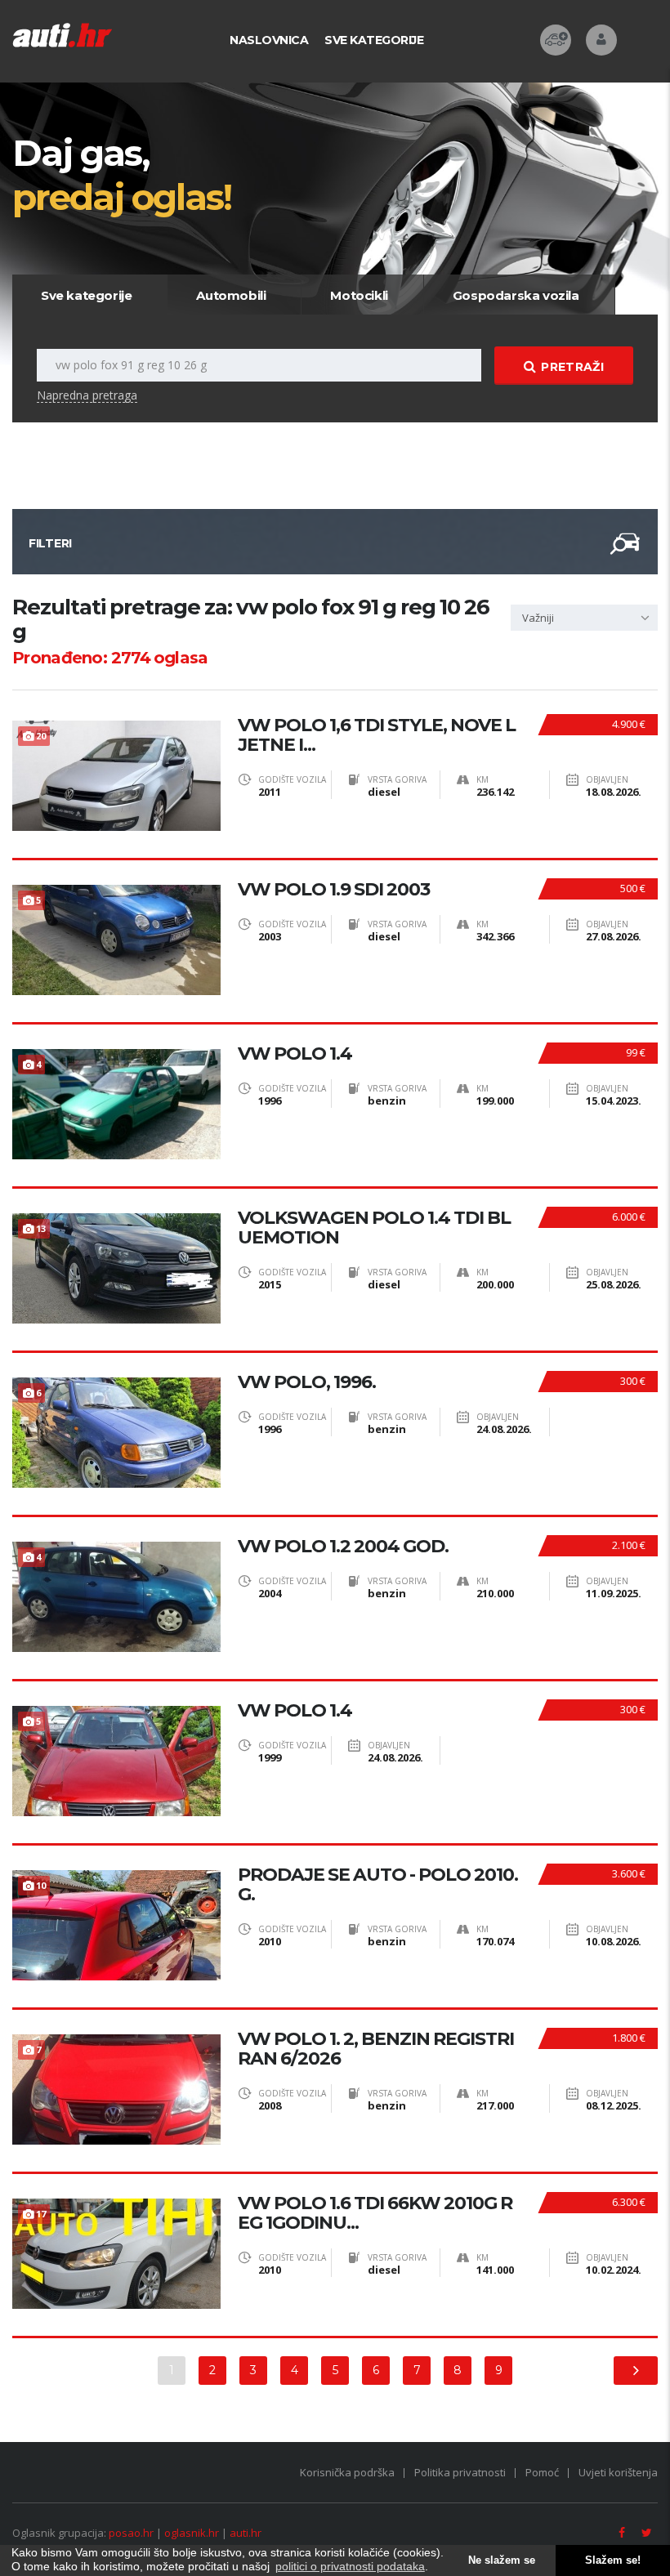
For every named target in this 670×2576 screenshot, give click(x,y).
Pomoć (542, 2472)
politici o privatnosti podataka (350, 2566)
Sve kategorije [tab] (86, 295)
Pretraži (572, 367)
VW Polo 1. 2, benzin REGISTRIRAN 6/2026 (376, 2049)
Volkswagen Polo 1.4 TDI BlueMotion (374, 1228)
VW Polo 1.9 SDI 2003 (334, 890)
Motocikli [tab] (359, 295)
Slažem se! (613, 2560)
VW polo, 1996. (307, 1382)
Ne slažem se (502, 2560)
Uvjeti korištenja (618, 2472)
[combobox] (584, 618)
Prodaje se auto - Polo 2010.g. (378, 1885)
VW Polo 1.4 (295, 1054)
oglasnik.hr (192, 2533)
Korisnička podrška (347, 2472)
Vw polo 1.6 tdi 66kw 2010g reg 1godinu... (375, 2213)
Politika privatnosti (460, 2472)
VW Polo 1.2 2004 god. (343, 1547)
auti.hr (246, 2533)
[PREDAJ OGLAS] (556, 40)
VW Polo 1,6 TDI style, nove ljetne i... (377, 735)
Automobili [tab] (231, 295)
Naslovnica (269, 40)
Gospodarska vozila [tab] (516, 295)
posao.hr (131, 2533)
